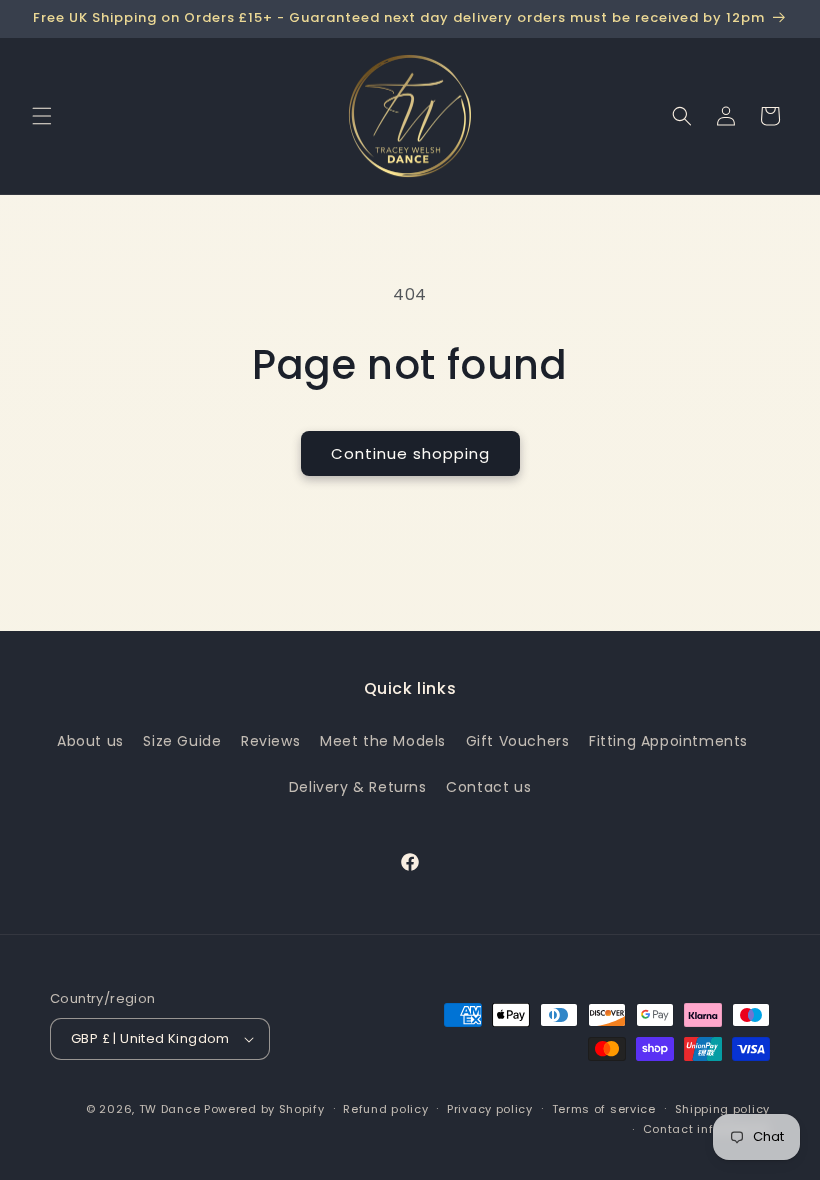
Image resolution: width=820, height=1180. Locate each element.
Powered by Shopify (264, 1109)
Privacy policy (490, 1109)
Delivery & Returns (358, 787)
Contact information (706, 1129)
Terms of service (604, 1109)
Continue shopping (410, 453)
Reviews (270, 741)
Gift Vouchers (518, 741)
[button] (42, 116)
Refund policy (385, 1109)
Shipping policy (723, 1109)
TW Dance (170, 1109)
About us (90, 741)
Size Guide (182, 741)
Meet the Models (383, 741)
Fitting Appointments (668, 741)
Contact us (488, 787)
